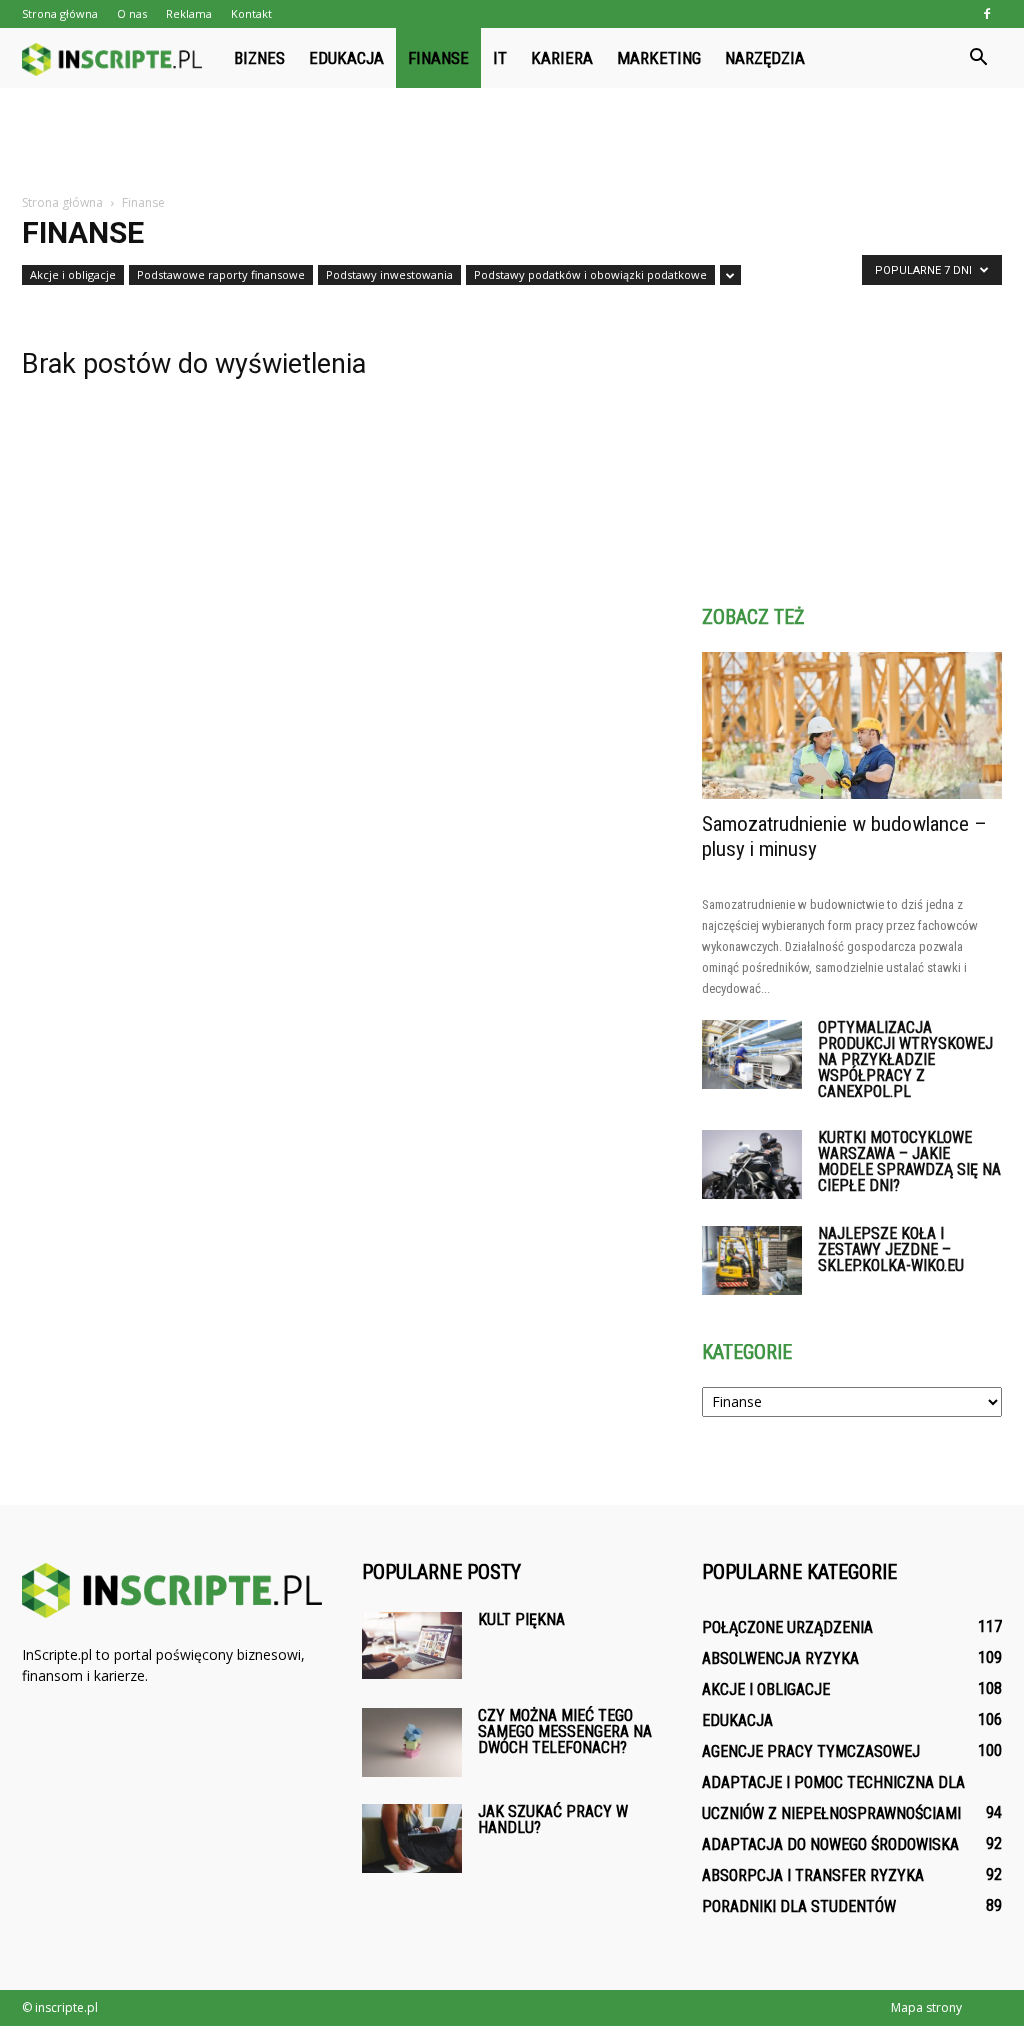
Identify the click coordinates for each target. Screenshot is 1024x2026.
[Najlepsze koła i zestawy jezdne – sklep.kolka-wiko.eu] (752, 1260)
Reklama (189, 13)
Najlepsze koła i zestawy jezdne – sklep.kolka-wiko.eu (891, 1249)
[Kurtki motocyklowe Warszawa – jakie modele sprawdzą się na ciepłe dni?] (752, 1164)
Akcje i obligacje (73, 274)
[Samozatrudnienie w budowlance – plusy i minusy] (852, 725)
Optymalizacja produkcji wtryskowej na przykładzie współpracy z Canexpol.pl (905, 1059)
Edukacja (346, 58)
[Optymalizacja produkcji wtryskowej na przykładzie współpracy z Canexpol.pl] (752, 1054)
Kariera (562, 58)
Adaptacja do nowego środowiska (830, 1844)
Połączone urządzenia (787, 1627)
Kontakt (251, 13)
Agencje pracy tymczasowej (811, 1751)
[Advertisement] (512, 142)
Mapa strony (926, 2007)
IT (500, 58)
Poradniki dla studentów (799, 1906)
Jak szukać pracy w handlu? (553, 1819)
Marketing (659, 58)
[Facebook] (987, 14)
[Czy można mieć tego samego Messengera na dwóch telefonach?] (412, 1742)
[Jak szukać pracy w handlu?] (412, 1838)
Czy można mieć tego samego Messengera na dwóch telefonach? (565, 1731)
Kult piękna (521, 1619)
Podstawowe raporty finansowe (221, 274)
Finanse (438, 58)
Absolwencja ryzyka (780, 1658)
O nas (132, 13)
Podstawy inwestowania (389, 274)
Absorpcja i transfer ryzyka (813, 1875)
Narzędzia (765, 58)
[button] (978, 58)
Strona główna (60, 13)
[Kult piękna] (412, 1645)
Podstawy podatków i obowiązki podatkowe (590, 274)
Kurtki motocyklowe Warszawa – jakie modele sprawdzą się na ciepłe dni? (909, 1161)
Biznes (259, 58)
